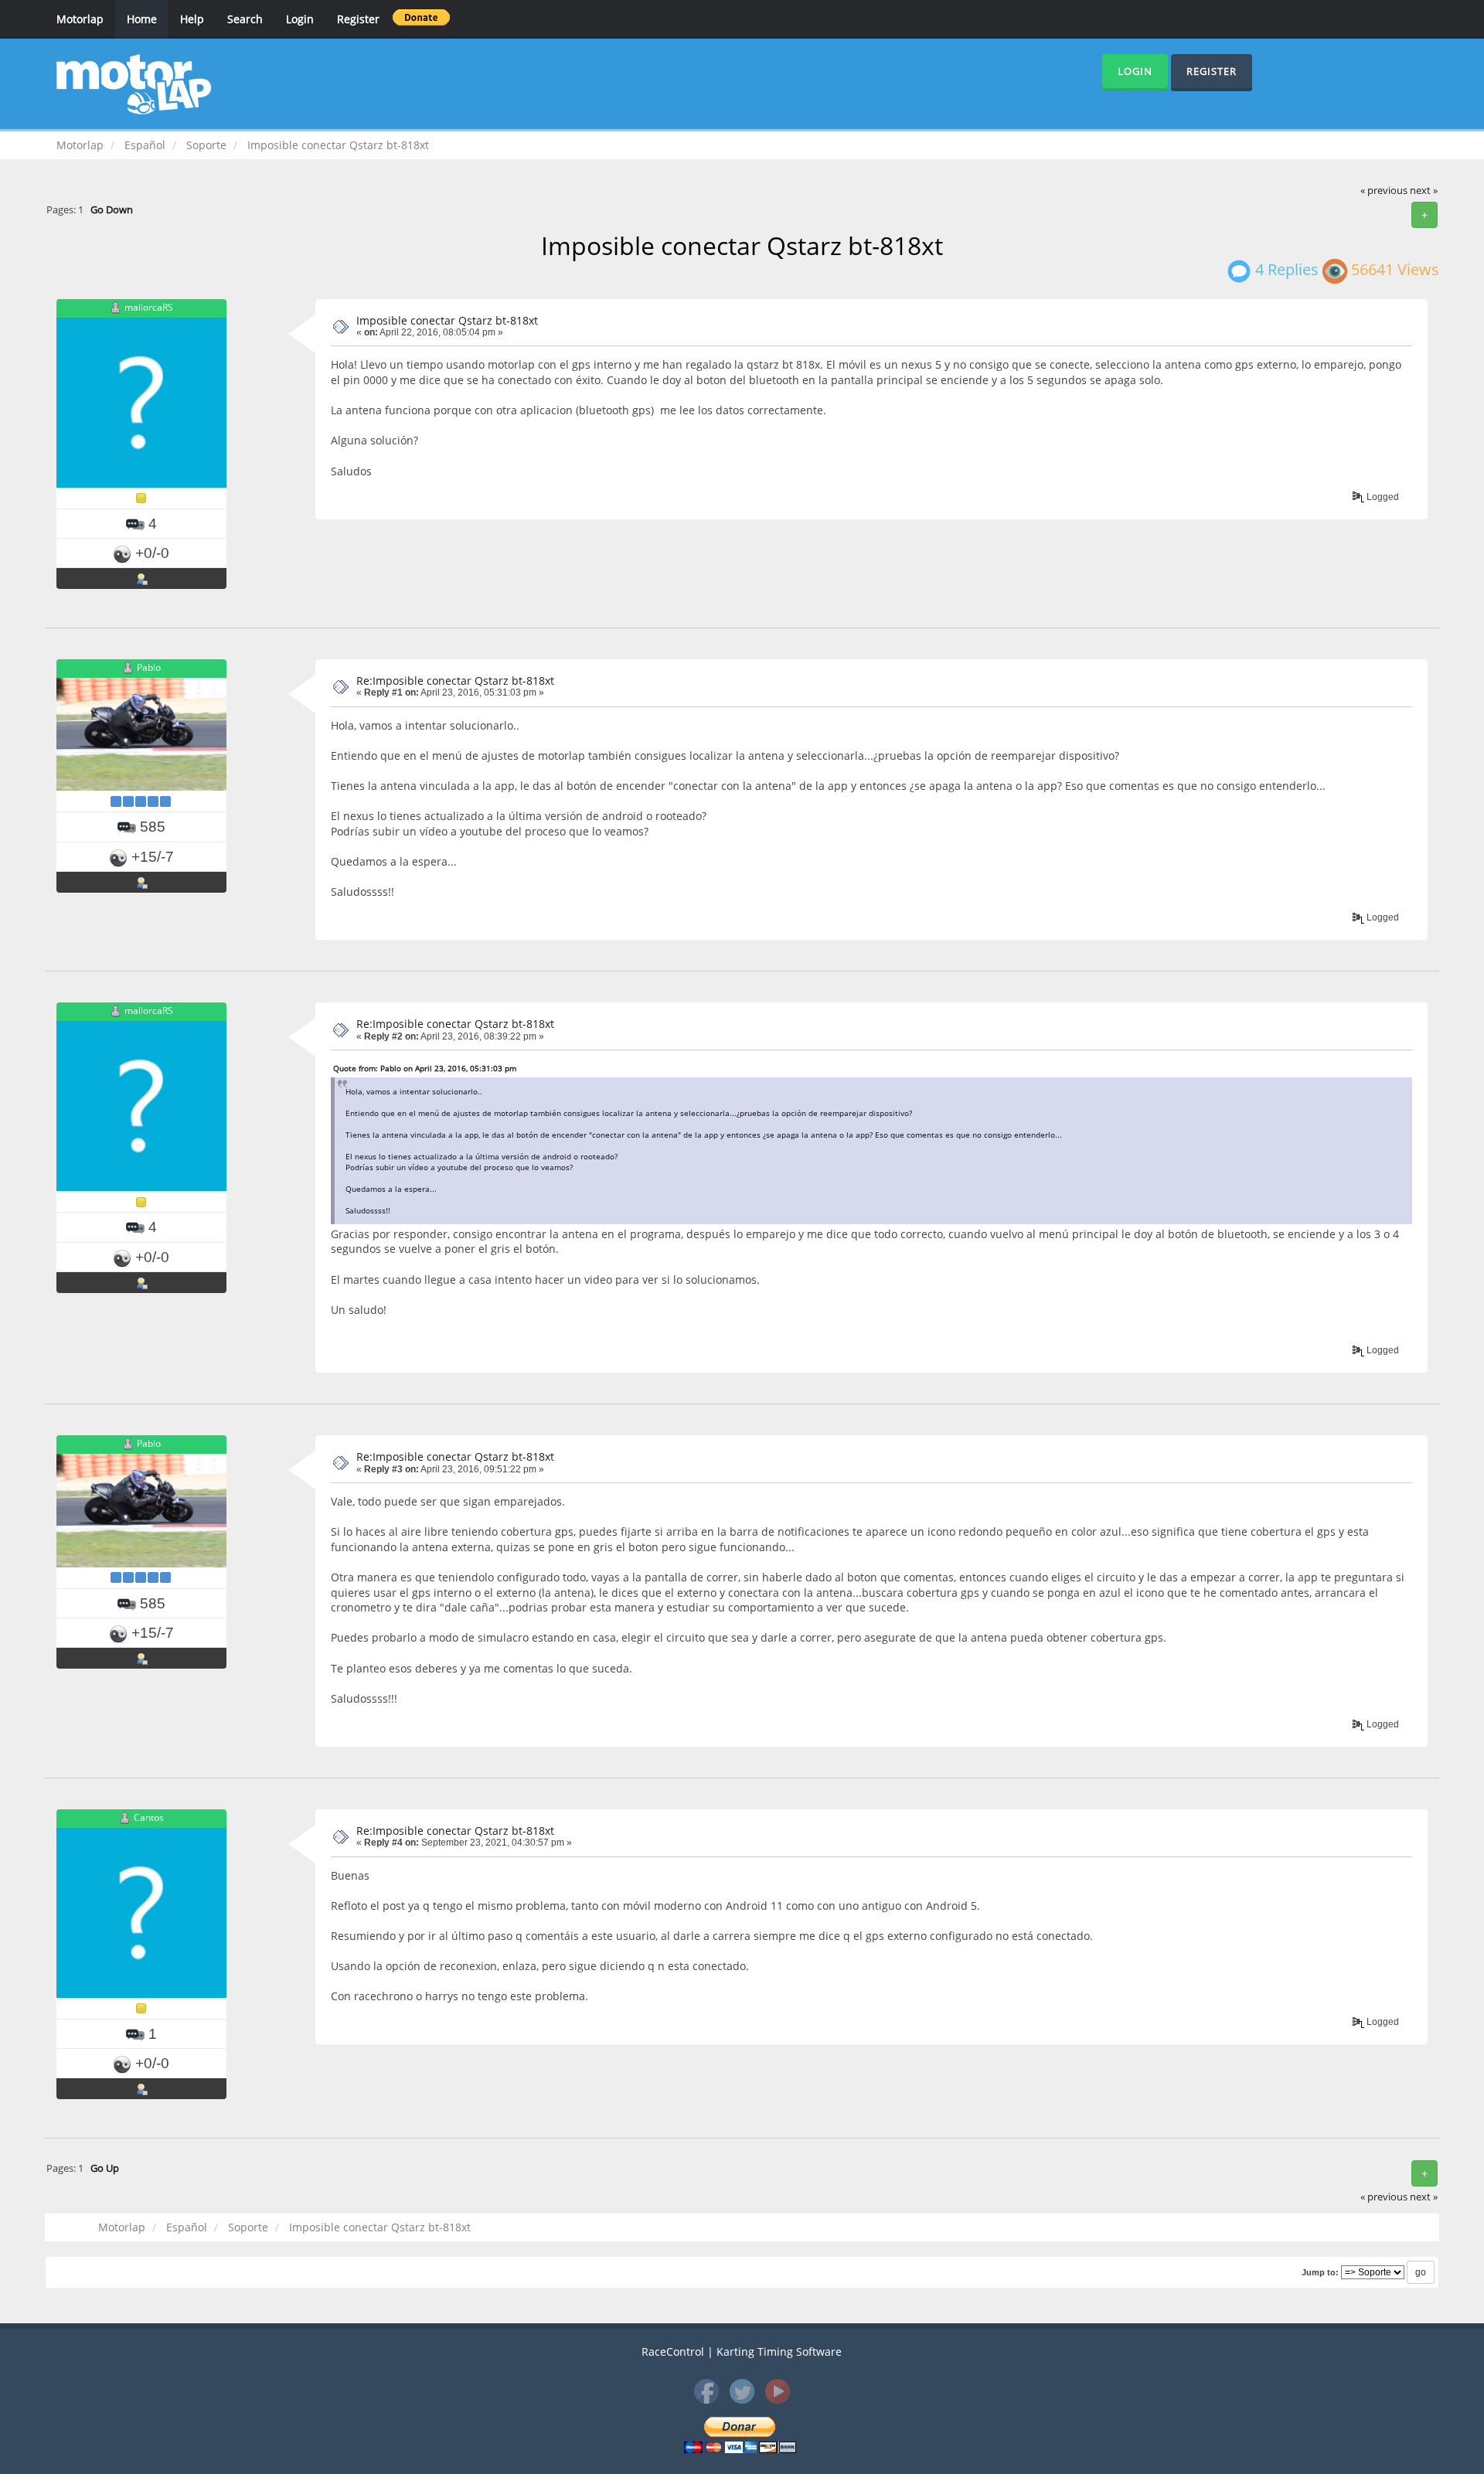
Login (300, 19)
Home (142, 19)
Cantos (149, 1817)
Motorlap (80, 19)
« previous (1384, 191)
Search (245, 19)
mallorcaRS (149, 307)
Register (358, 19)
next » (1424, 191)
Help (192, 19)
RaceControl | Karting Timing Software (742, 2351)
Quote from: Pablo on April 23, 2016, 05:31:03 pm (425, 1068)
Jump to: (1320, 2272)
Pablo (149, 667)
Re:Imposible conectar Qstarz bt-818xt (455, 681)
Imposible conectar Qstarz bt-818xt (447, 320)
